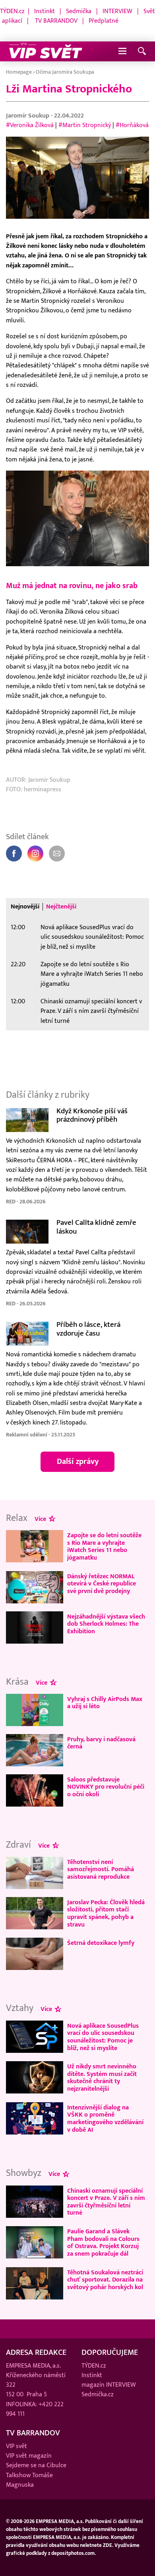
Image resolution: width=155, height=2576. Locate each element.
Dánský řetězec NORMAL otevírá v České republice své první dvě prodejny (102, 1584)
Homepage (19, 72)
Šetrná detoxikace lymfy (101, 1943)
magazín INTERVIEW (109, 2385)
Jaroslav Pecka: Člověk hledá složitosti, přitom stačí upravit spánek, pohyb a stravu (106, 1913)
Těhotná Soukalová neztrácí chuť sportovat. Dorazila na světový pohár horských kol (105, 2280)
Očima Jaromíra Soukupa (65, 72)
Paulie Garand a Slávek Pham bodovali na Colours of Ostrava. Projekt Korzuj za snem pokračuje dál (103, 2242)
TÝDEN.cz (12, 11)
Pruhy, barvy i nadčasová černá (101, 1743)
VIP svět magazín (29, 2456)
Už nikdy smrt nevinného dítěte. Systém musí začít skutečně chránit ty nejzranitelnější (102, 2078)
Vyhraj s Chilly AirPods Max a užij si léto (105, 1703)
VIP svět (16, 2446)
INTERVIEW (117, 11)
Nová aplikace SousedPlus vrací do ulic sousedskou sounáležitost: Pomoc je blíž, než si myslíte (92, 937)
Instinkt (45, 11)
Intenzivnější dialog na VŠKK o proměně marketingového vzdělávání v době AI (105, 2119)
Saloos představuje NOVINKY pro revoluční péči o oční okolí (106, 1787)
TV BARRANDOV (56, 21)
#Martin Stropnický (85, 125)
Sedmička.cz (98, 2395)
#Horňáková (132, 125)
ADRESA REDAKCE (36, 2352)
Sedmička (79, 11)
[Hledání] (142, 52)
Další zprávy (78, 1462)
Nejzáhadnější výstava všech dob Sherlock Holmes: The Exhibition (106, 1624)
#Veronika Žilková (30, 125)
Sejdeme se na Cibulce (36, 2465)
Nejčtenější (61, 907)
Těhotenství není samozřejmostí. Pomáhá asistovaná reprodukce (101, 1869)
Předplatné (104, 21)
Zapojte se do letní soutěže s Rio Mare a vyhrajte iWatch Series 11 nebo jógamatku (92, 974)
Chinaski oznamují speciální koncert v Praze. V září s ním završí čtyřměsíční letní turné (91, 1011)
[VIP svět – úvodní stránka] (46, 51)
